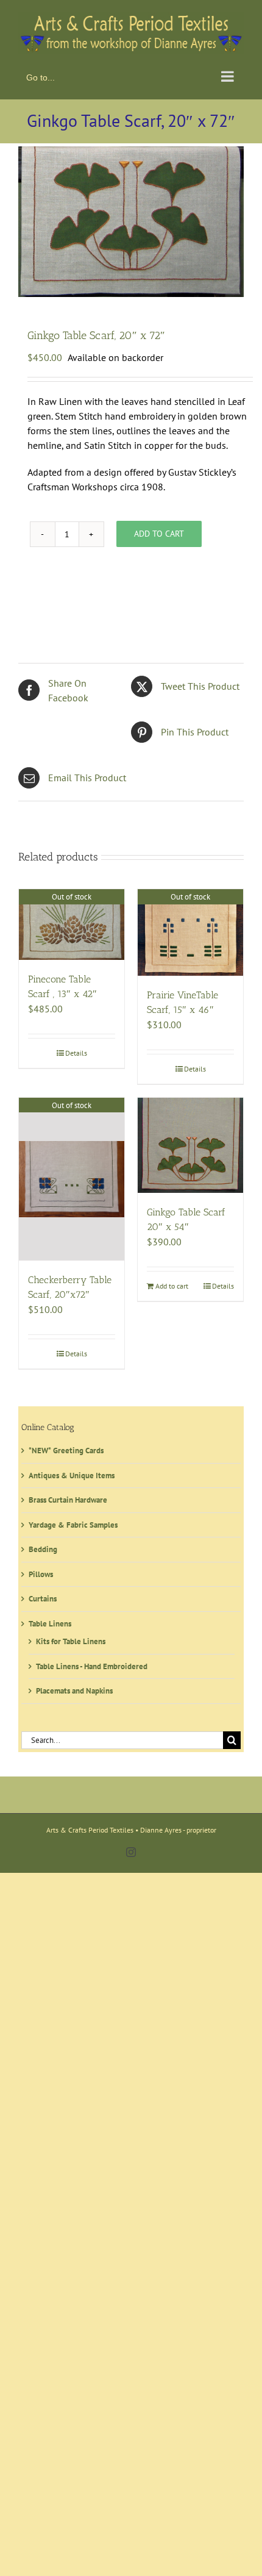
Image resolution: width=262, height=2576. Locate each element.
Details (76, 1050)
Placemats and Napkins (74, 1688)
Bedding (43, 1547)
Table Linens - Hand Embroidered (92, 1663)
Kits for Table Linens (71, 1639)
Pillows (41, 1571)
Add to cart (159, 531)
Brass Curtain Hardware (68, 1497)
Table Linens (50, 1621)
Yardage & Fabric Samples (73, 1522)
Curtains (43, 1596)
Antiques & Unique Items (72, 1472)
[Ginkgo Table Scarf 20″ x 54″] (190, 1143)
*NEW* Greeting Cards (66, 1448)
